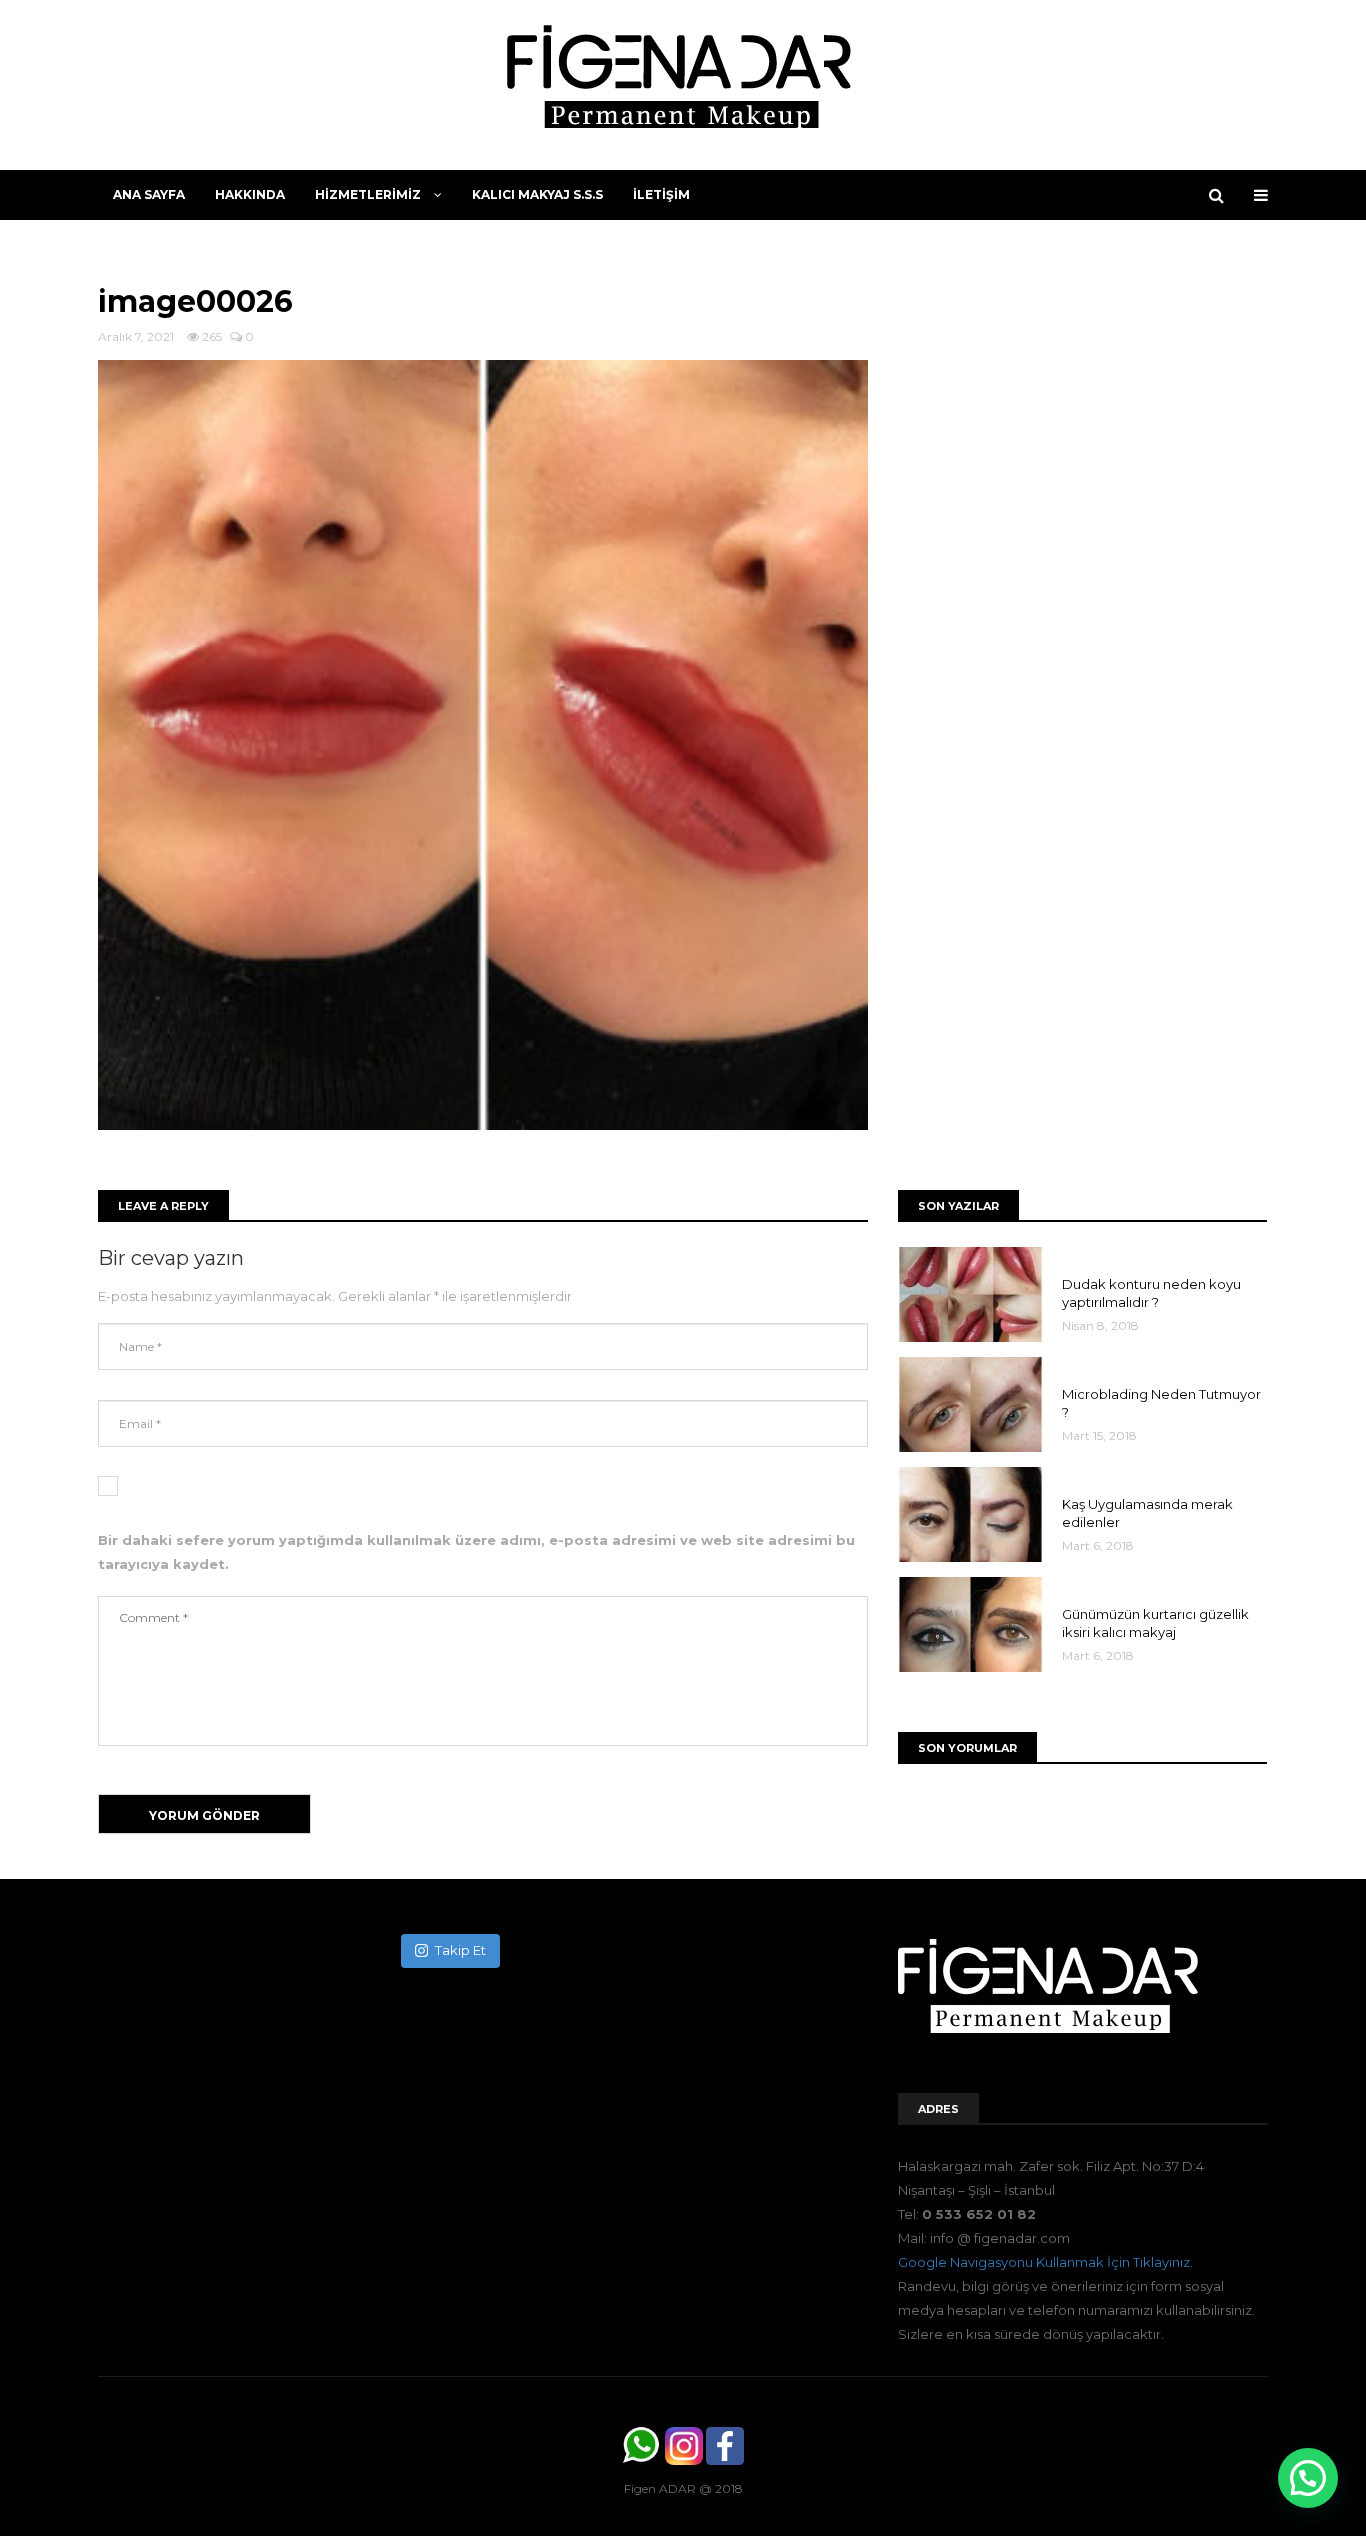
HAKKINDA (250, 194)
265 (210, 336)
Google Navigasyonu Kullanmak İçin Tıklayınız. (1045, 2262)
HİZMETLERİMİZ (369, 194)
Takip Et (460, 1950)
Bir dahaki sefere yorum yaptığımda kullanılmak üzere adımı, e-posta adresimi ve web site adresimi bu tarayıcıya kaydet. (476, 1552)
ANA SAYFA (149, 194)
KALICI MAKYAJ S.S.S (537, 194)
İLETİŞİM (661, 194)
